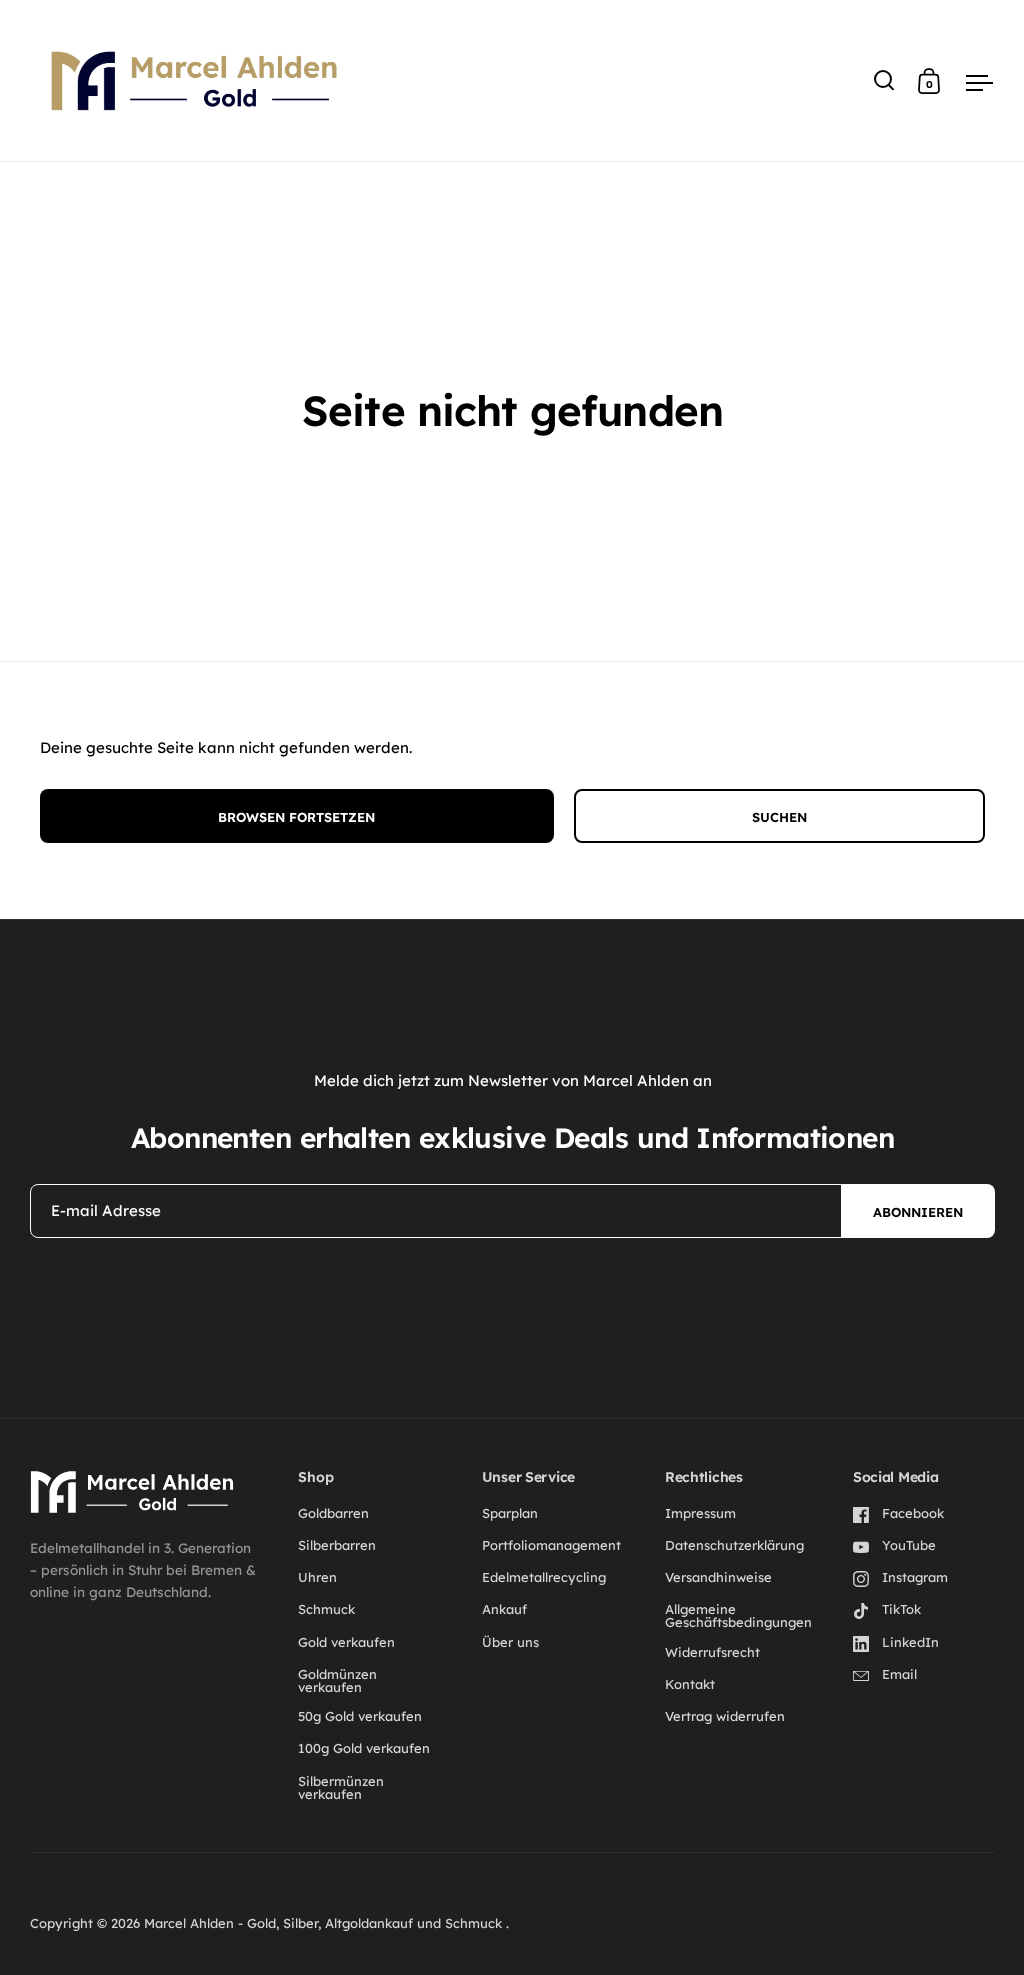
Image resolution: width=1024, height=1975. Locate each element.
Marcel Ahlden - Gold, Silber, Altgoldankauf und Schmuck (325, 1923)
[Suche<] (884, 80)
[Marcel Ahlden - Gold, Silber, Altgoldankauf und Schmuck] (132, 1492)
